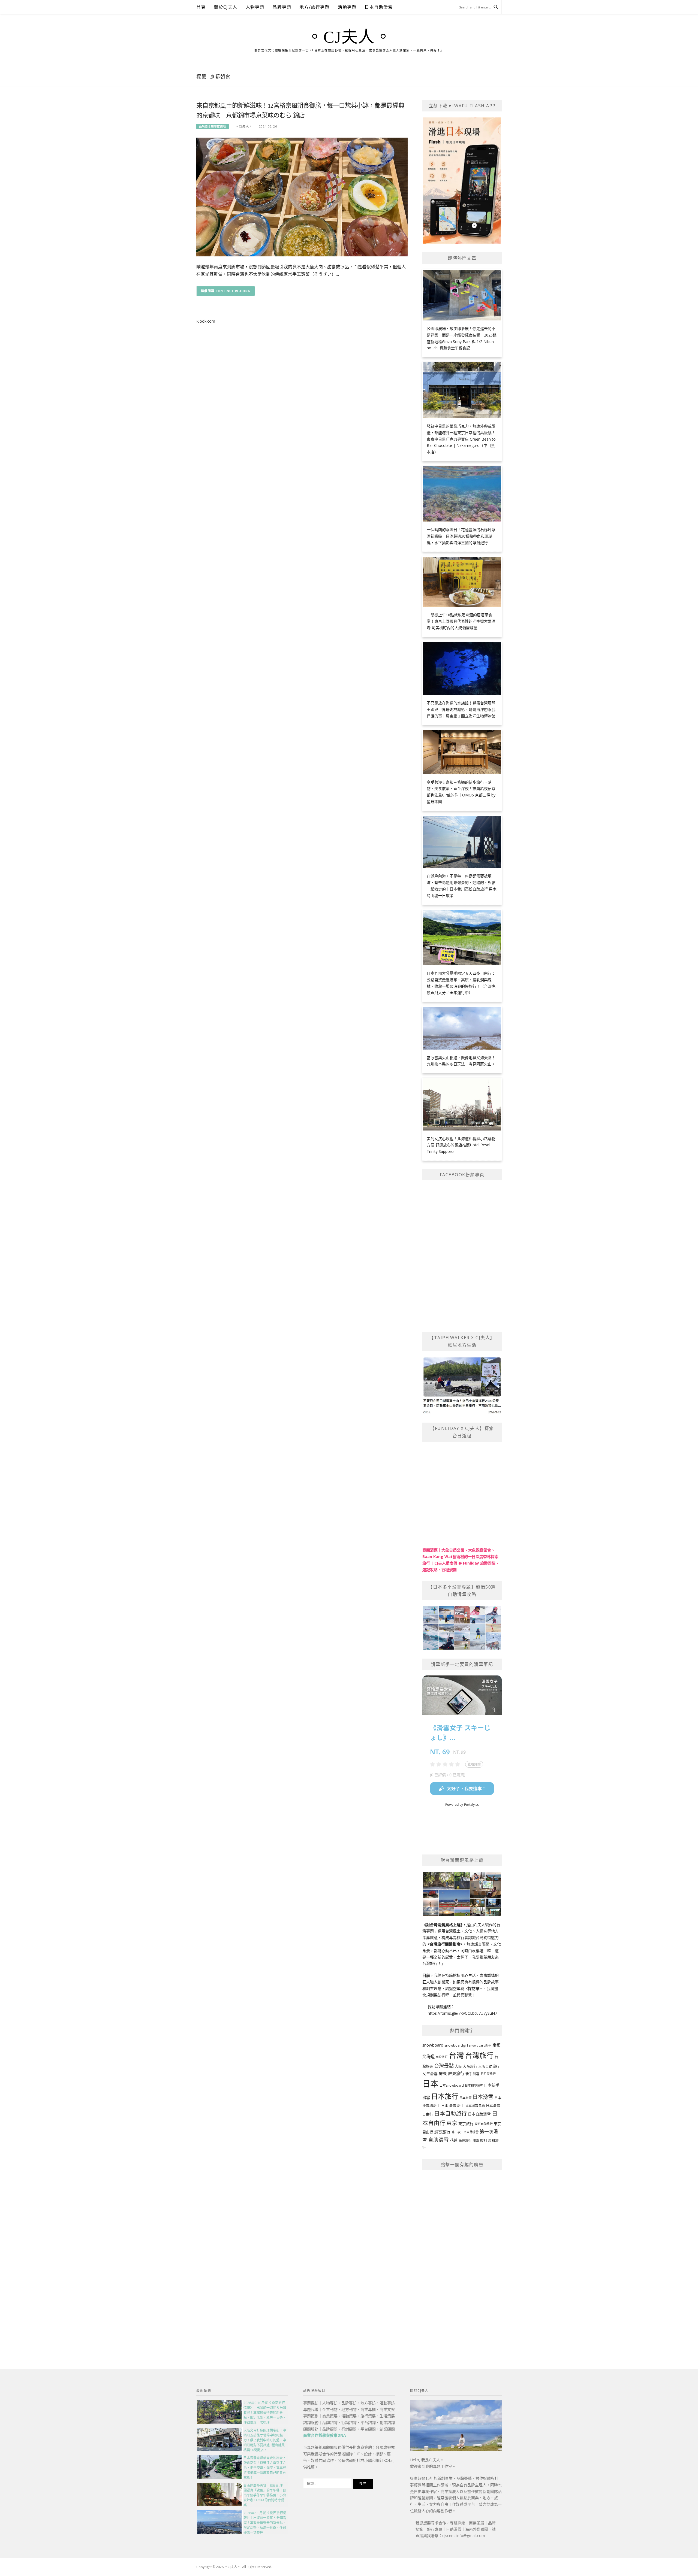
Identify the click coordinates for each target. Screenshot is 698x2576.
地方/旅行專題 (314, 7)
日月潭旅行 (488, 2074)
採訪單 (474, 1988)
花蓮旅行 (465, 2140)
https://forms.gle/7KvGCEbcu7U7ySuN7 (462, 2013)
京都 (497, 2045)
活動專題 (347, 7)
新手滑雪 (473, 2074)
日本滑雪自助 (475, 2106)
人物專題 (255, 7)
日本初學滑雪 (474, 2085)
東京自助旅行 (484, 2124)
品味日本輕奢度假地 (213, 126)
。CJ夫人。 (349, 37)
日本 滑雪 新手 (453, 2105)
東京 (452, 2123)
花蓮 (454, 2140)
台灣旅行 (479, 2055)
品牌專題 (282, 7)
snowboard (433, 2045)
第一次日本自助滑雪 (465, 2132)
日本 (430, 2084)
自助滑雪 (438, 2140)
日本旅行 (445, 2096)
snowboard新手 (480, 2045)
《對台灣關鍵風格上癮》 (442, 1925)
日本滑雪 (483, 2097)
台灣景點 (444, 2066)
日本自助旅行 (450, 2113)
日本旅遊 (465, 2098)
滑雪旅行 (442, 2132)
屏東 (443, 2073)
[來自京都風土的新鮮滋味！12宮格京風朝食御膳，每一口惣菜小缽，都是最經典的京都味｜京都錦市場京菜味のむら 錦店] (302, 197)
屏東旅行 (456, 2073)
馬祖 (483, 2140)
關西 (476, 2140)
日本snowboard (452, 2085)
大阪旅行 (470, 2066)
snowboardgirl (456, 2045)
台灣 (456, 2055)
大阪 (458, 2066)
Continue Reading (233, 291)
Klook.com (206, 321)
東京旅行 (466, 2124)
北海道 (428, 2057)
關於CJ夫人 (225, 7)
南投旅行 (442, 2057)
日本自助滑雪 (379, 7)
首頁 (201, 7)
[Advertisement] (462, 2257)
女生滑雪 (430, 2073)
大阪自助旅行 (489, 2066)
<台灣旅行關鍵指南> (445, 1944)
